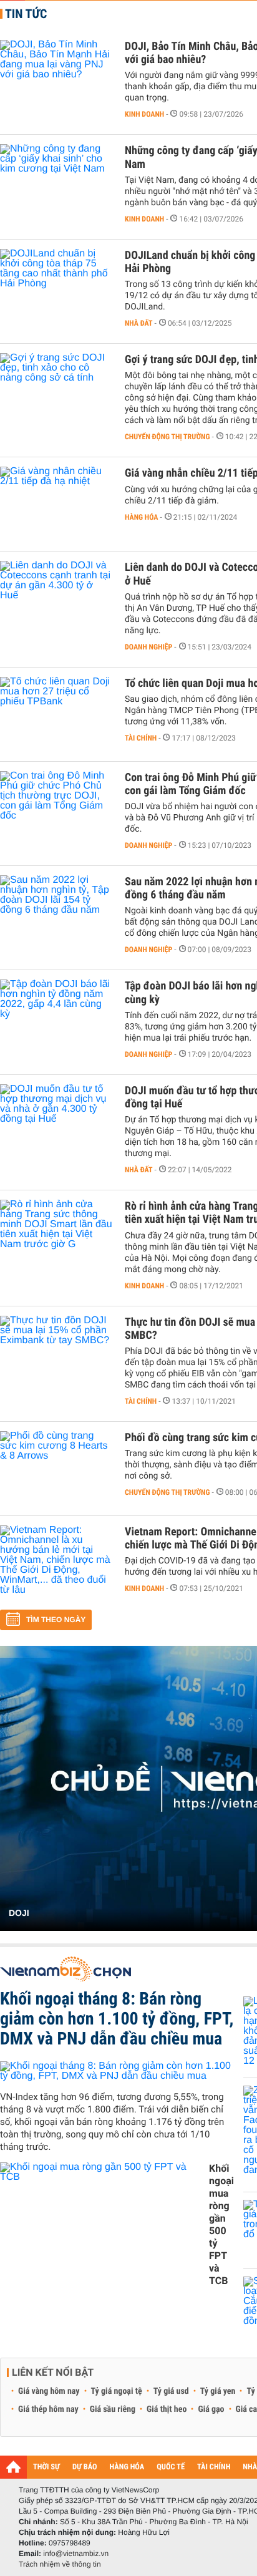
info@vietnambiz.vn (76, 2554)
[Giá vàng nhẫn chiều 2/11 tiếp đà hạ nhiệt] (56, 504)
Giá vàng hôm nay (49, 2391)
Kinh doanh (144, 114)
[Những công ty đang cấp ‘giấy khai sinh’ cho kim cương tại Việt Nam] (56, 182)
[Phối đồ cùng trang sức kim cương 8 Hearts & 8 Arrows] (56, 1469)
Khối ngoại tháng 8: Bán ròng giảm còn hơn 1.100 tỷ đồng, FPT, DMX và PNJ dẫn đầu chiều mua (117, 2019)
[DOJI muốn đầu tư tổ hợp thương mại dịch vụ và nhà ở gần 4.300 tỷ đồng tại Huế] (56, 1122)
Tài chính (141, 738)
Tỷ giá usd (171, 2391)
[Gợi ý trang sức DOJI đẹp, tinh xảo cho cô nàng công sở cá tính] (56, 391)
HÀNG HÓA (127, 2467)
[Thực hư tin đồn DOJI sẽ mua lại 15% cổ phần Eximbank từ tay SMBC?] (56, 1353)
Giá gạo (211, 2409)
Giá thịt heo (167, 2409)
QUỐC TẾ (171, 2467)
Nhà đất (139, 323)
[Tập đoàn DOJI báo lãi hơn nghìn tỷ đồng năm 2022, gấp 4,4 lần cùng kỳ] (56, 1017)
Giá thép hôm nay (48, 2409)
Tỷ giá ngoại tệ (117, 2391)
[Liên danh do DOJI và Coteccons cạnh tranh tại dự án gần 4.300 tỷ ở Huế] (56, 598)
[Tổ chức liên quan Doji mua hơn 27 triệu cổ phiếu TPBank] (56, 714)
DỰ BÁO (85, 2467)
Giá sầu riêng (113, 2409)
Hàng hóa (141, 517)
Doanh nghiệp (148, 647)
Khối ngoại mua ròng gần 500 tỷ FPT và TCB (221, 2224)
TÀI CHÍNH (214, 2467)
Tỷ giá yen (218, 2391)
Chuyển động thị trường (167, 437)
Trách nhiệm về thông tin (60, 2564)
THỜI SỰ (46, 2467)
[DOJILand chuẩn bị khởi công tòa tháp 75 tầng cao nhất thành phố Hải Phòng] (56, 286)
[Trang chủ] (13, 2467)
